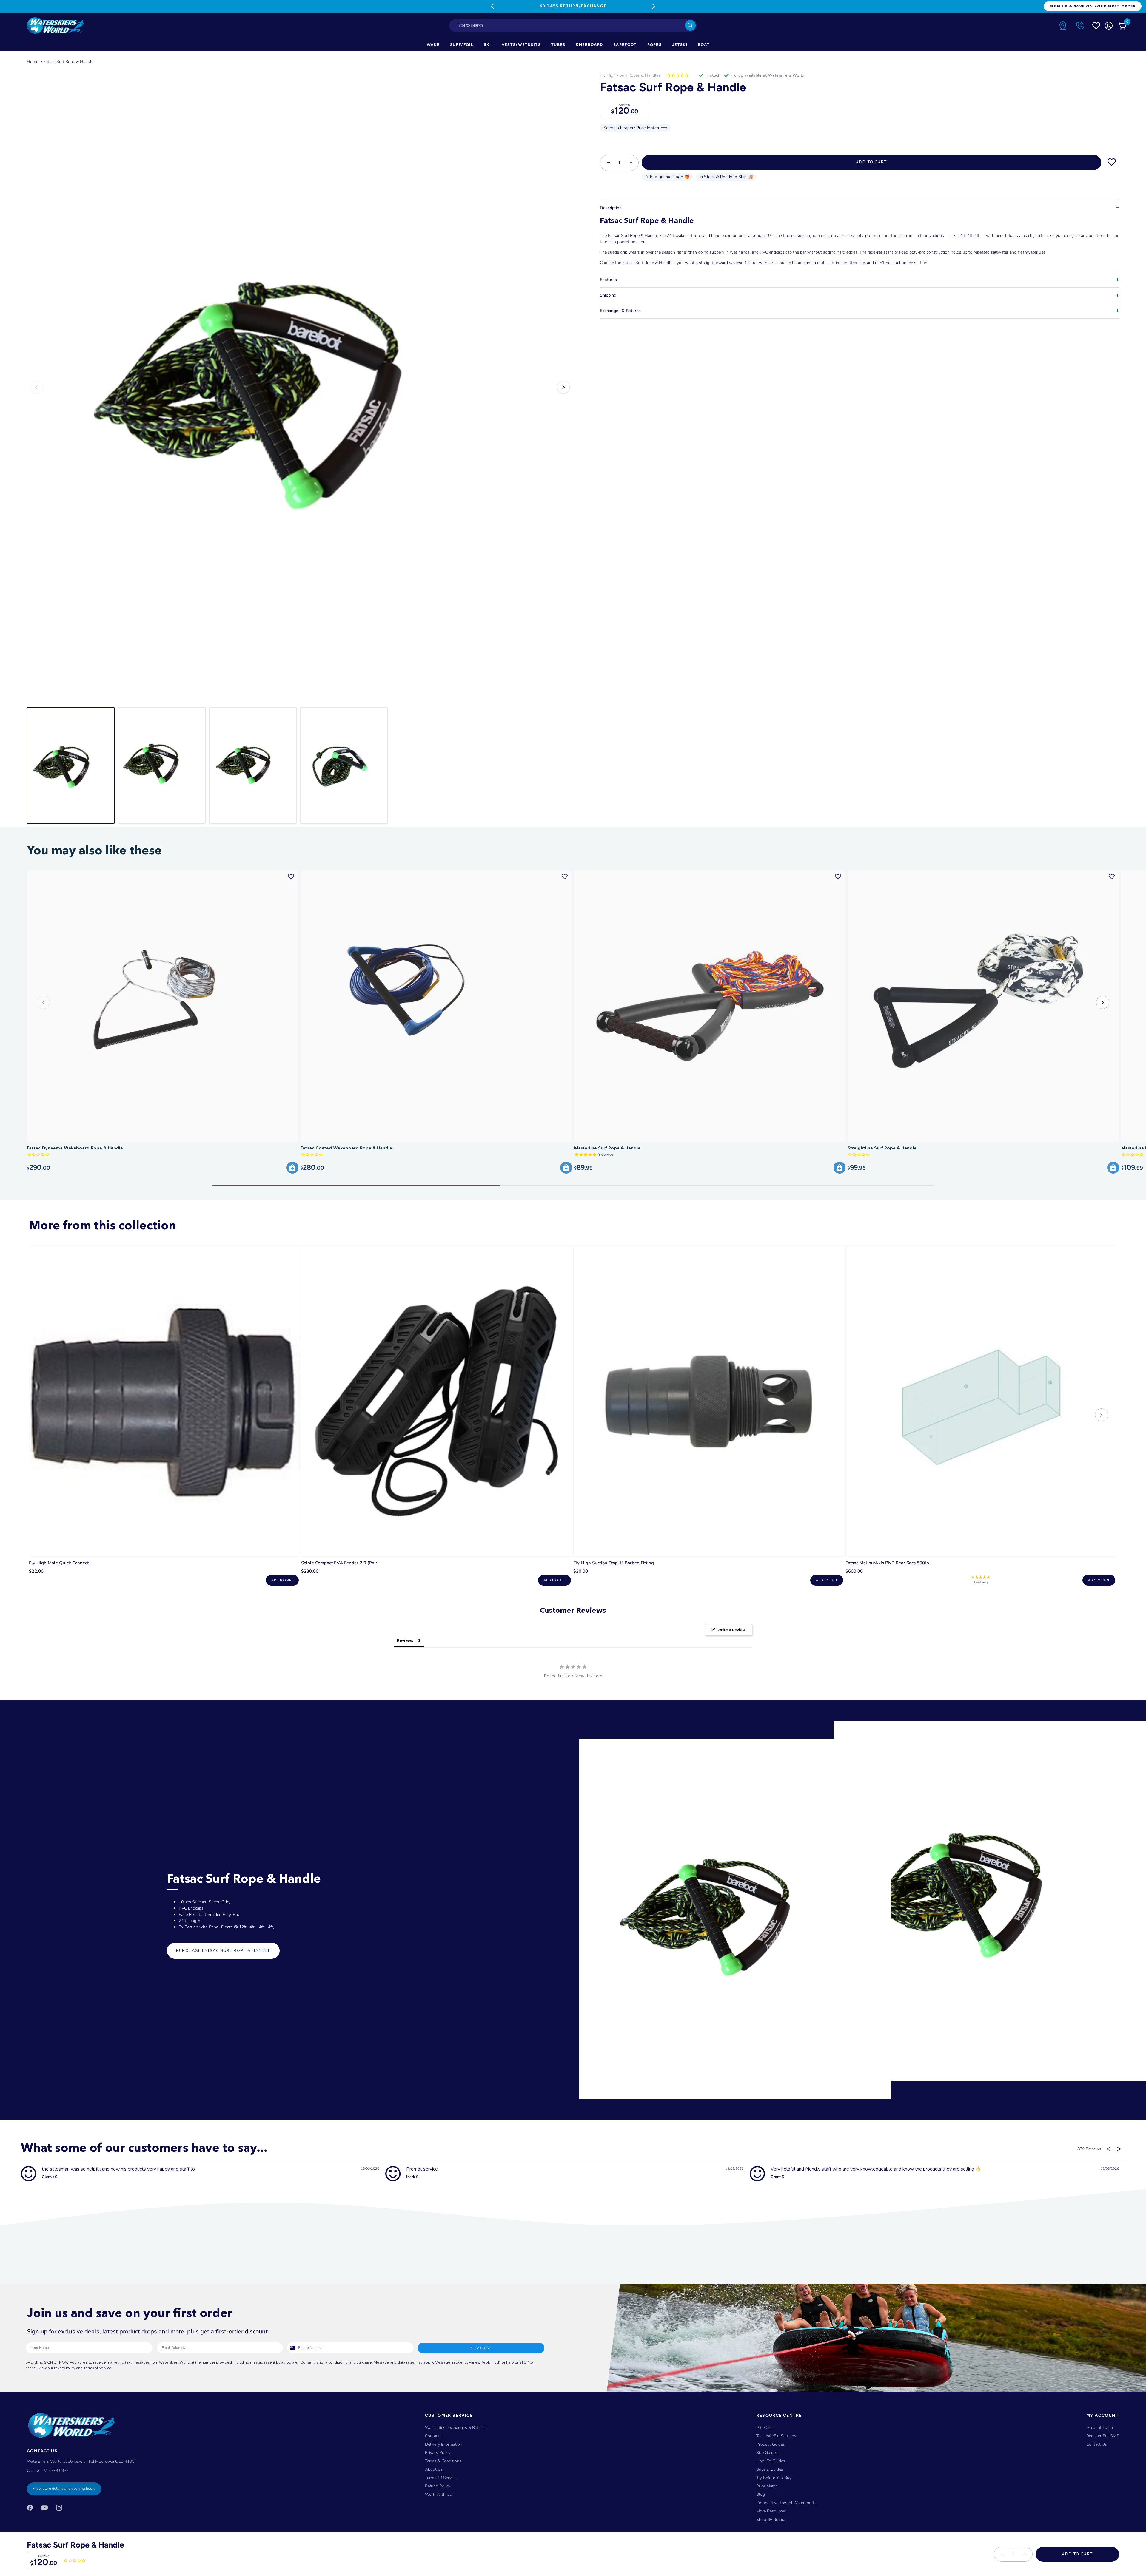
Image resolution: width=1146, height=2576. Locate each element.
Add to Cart (1077, 2554)
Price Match (767, 2486)
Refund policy (438, 2486)
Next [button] (563, 387)
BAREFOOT (625, 45)
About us (434, 2469)
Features (608, 280)
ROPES (655, 45)
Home (33, 62)
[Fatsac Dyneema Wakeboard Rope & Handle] (163, 1006)
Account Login (1100, 2427)
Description (611, 208)
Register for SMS (1103, 2436)
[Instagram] (59, 2507)
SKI (487, 45)
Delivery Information (444, 2444)
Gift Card (764, 2427)
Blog (761, 2494)
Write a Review (732, 1630)
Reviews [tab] (405, 1640)
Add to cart (282, 1580)
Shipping (608, 295)
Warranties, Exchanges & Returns (456, 2427)
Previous (492, 6)
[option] (300, 387)
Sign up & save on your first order (1093, 6)
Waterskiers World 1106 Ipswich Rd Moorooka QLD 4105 (81, 2461)
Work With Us (438, 2494)
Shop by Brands (771, 2519)
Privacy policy (438, 2452)
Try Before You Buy (774, 2477)
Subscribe (481, 2348)
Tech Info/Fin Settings (776, 2436)
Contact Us (435, 2436)
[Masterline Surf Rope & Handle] (710, 1006)
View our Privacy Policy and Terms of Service (75, 2368)
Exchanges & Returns (620, 311)
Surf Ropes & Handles (640, 75)
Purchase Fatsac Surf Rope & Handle (223, 1951)
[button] (1103, 1002)
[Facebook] (30, 2507)
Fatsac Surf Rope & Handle (68, 62)
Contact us (1097, 2444)
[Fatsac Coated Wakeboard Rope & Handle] (436, 1006)
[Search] (690, 25)
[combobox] (573, 26)
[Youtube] (44, 2507)
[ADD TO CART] (292, 1168)
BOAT (704, 45)
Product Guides (771, 2444)
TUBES (558, 45)
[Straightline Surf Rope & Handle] (983, 1006)
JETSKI (680, 45)
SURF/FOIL (462, 45)
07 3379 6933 (56, 2470)
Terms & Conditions (443, 2461)
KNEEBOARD (589, 45)
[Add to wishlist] (1112, 162)
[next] (1102, 1416)
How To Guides (771, 2461)
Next (654, 6)
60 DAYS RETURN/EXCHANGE (573, 6)
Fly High (608, 75)
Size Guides (767, 2452)
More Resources (771, 2511)
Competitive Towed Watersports (786, 2502)
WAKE (433, 45)
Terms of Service (441, 2477)
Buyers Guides (770, 2469)
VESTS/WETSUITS (521, 45)
